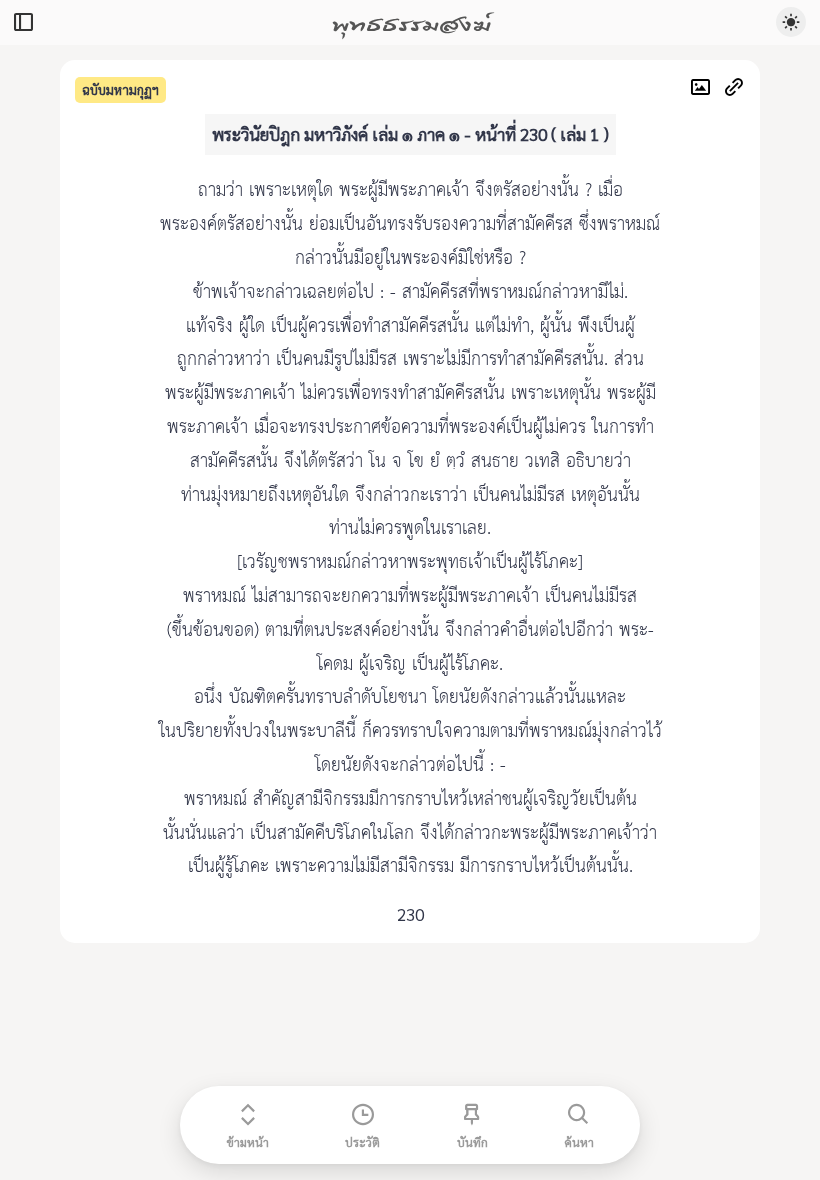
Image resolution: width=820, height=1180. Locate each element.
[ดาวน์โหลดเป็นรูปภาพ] (705, 89)
